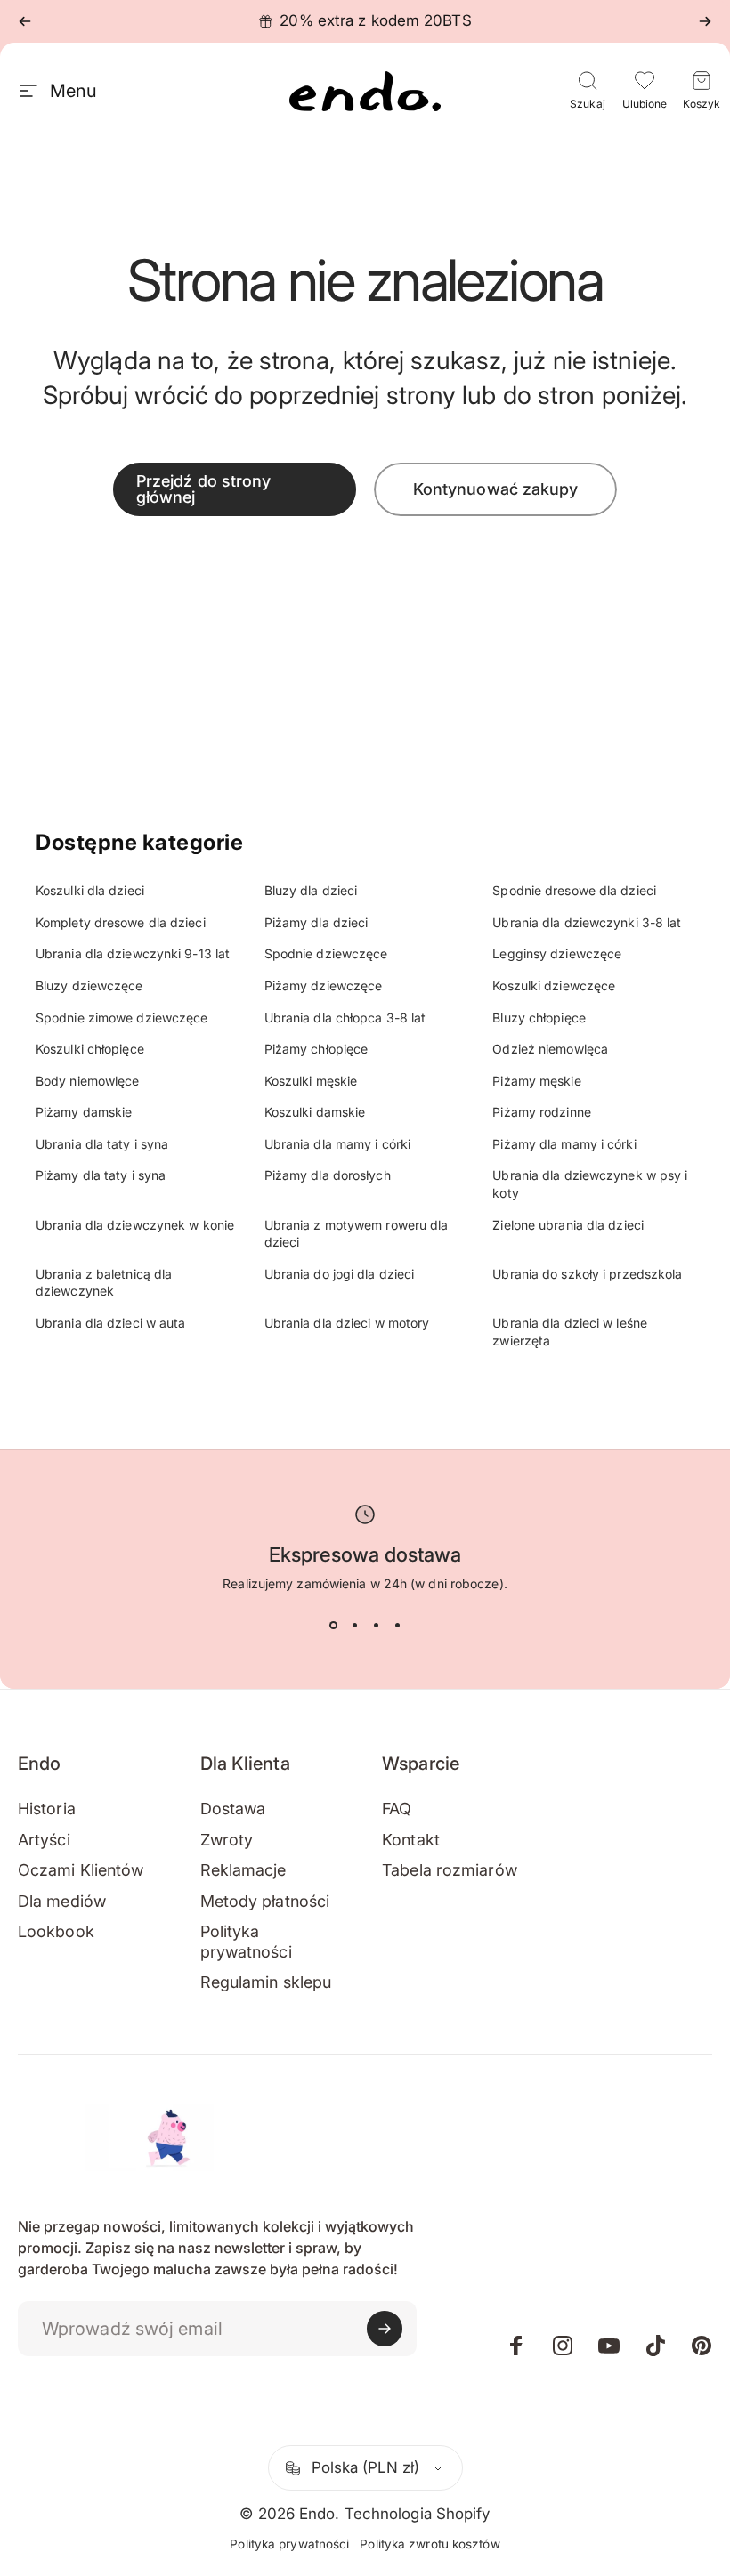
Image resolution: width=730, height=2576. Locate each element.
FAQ (397, 1809)
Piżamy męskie (536, 1081)
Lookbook (56, 1931)
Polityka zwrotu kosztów (430, 2544)
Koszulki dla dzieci (90, 890)
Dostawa (233, 1809)
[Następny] (705, 21)
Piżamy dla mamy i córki (564, 1144)
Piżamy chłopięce (316, 1049)
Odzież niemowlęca (550, 1049)
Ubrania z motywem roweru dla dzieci (357, 1234)
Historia (47, 1809)
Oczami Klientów (81, 1870)
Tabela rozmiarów (450, 1870)
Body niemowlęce (88, 1081)
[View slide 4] (397, 1625)
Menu (73, 91)
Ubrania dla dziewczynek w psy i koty (590, 1184)
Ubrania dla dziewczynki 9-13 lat (133, 953)
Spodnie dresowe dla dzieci (574, 890)
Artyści (44, 1840)
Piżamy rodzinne (542, 1112)
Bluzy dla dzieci (311, 890)
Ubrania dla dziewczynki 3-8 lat (587, 922)
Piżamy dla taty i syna (101, 1175)
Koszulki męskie (311, 1081)
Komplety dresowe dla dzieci (121, 922)
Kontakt (411, 1840)
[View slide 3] (376, 1625)
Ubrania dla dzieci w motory (347, 1323)
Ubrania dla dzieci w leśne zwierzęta (570, 1332)
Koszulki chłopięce (90, 1049)
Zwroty (227, 1840)
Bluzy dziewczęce (89, 985)
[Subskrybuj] (385, 2329)
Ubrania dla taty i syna (102, 1144)
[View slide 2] (354, 1625)
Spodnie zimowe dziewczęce (122, 1017)
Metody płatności (265, 1901)
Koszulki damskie (315, 1112)
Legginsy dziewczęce (557, 953)
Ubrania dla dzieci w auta (111, 1323)
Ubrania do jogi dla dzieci (340, 1274)
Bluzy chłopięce (539, 1017)
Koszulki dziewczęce (554, 985)
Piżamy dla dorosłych (328, 1175)
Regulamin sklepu (266, 1982)
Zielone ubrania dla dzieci (568, 1225)
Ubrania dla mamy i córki (337, 1144)
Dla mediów (62, 1901)
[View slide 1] (333, 1625)
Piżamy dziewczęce (324, 985)
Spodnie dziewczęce (326, 953)
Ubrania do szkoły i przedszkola (587, 1274)
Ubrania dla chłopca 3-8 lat (345, 1017)
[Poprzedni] (25, 21)
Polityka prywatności (246, 1942)
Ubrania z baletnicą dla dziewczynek (104, 1283)
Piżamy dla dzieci (316, 922)
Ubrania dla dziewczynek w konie (135, 1225)
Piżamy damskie (84, 1112)
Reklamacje (243, 1870)
